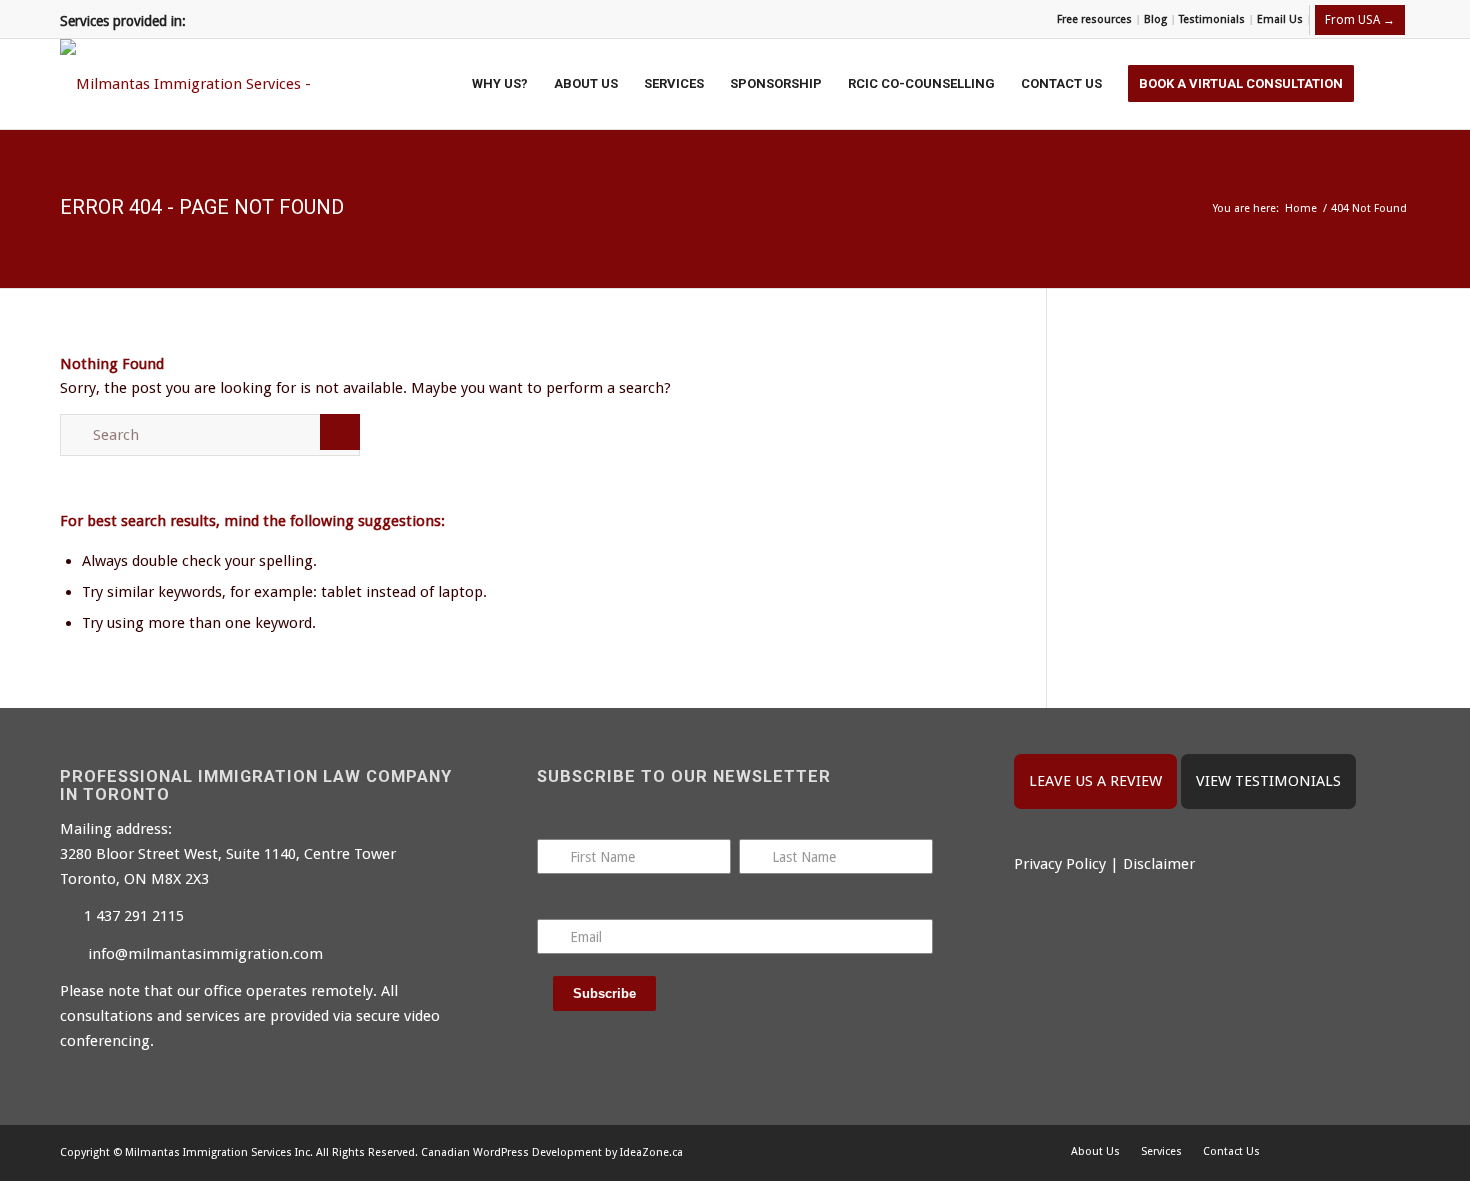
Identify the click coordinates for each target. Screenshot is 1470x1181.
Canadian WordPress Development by (519, 1152)
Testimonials (1212, 19)
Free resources (1094, 19)
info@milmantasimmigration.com (205, 954)
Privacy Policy (1060, 864)
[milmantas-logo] (195, 84)
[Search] (1388, 84)
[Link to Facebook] (1335, 1151)
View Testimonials (1268, 781)
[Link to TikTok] (1365, 1151)
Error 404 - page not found (202, 207)
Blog (1155, 19)
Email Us (1280, 19)
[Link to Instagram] (1305, 1151)
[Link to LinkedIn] (1395, 1151)
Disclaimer (1159, 864)
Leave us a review (1095, 781)
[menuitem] (1095, 20)
